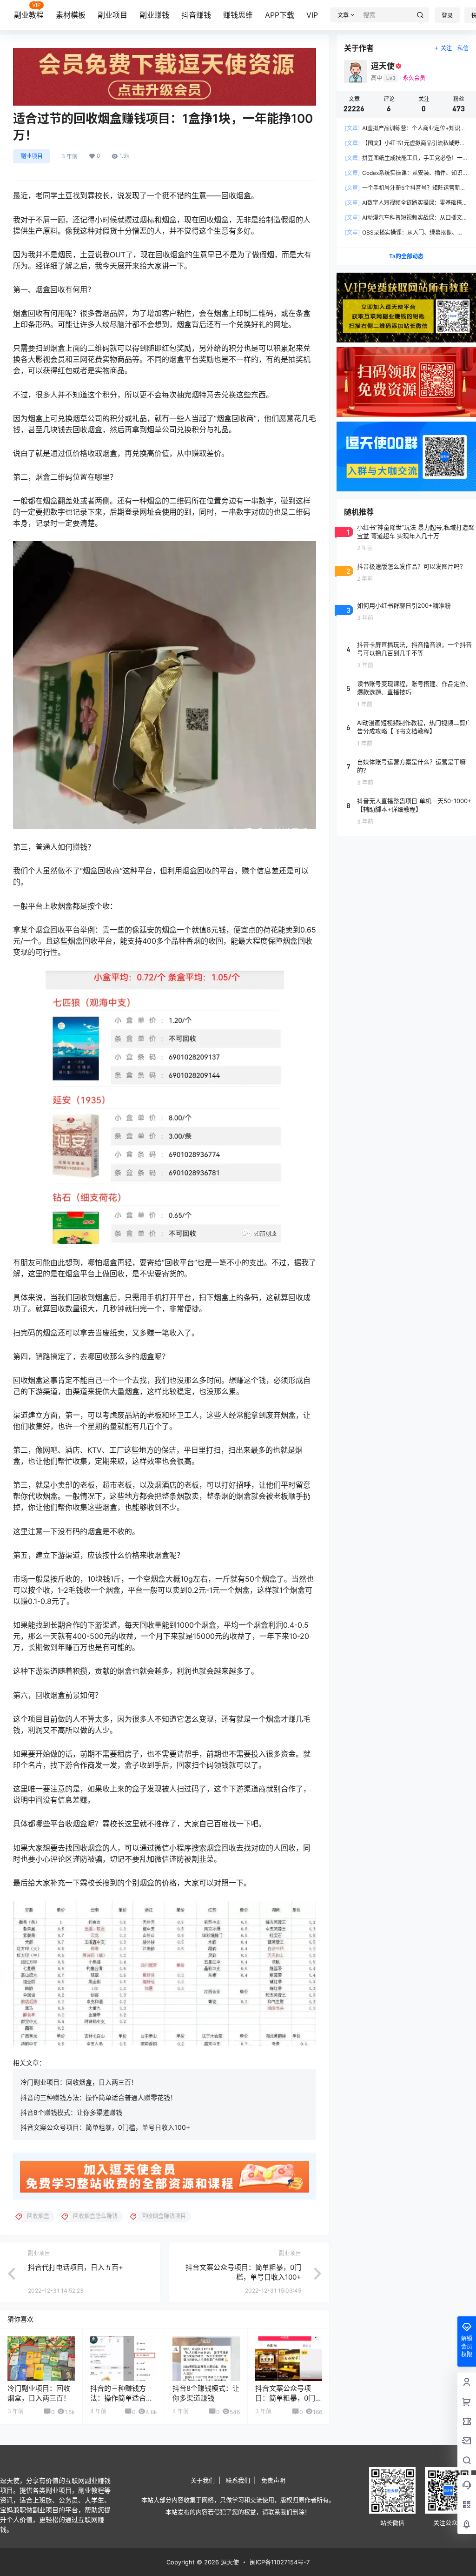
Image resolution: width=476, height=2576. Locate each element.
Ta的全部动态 (406, 256)
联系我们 (238, 2480)
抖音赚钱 (196, 15)
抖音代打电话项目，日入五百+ (76, 2267)
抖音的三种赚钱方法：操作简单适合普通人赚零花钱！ (99, 2097)
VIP (312, 15)
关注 (446, 48)
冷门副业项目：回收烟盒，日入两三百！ (79, 2082)
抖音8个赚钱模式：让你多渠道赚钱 (71, 2112)
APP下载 (280, 15)
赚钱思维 (238, 15)
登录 (447, 16)
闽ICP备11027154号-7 (280, 2562)
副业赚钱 (154, 15)
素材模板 (71, 15)
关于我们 (203, 2480)
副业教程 (29, 15)
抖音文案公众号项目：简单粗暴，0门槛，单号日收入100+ (105, 2127)
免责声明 (273, 2480)
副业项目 (112, 15)
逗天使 (229, 2562)
